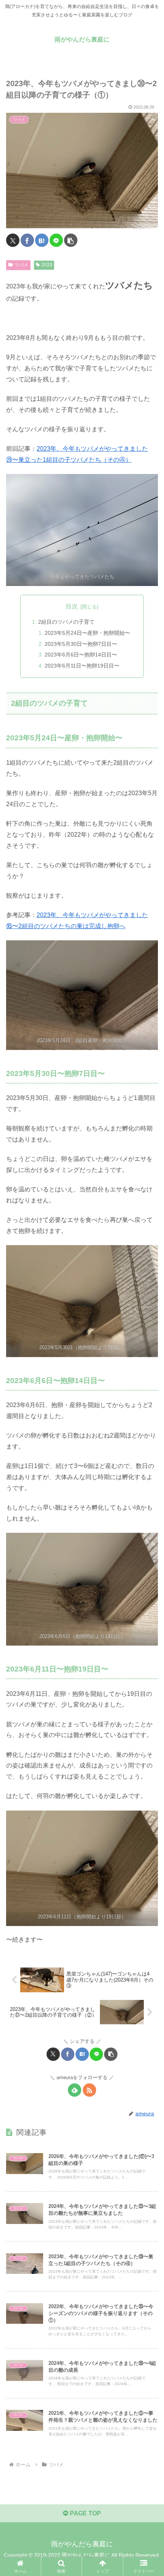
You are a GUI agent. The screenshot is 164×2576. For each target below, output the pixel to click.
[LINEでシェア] (56, 240)
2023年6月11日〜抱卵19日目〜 (82, 666)
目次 (72, 606)
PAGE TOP (85, 2513)
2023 (47, 265)
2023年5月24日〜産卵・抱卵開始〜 (87, 633)
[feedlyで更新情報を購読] (75, 2090)
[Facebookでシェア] (27, 240)
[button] (71, 240)
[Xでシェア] (13, 240)
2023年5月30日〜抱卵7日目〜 (81, 644)
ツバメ (21, 265)
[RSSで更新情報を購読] (89, 2090)
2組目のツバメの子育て (66, 622)
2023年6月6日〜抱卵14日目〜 (81, 655)
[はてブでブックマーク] (42, 240)
